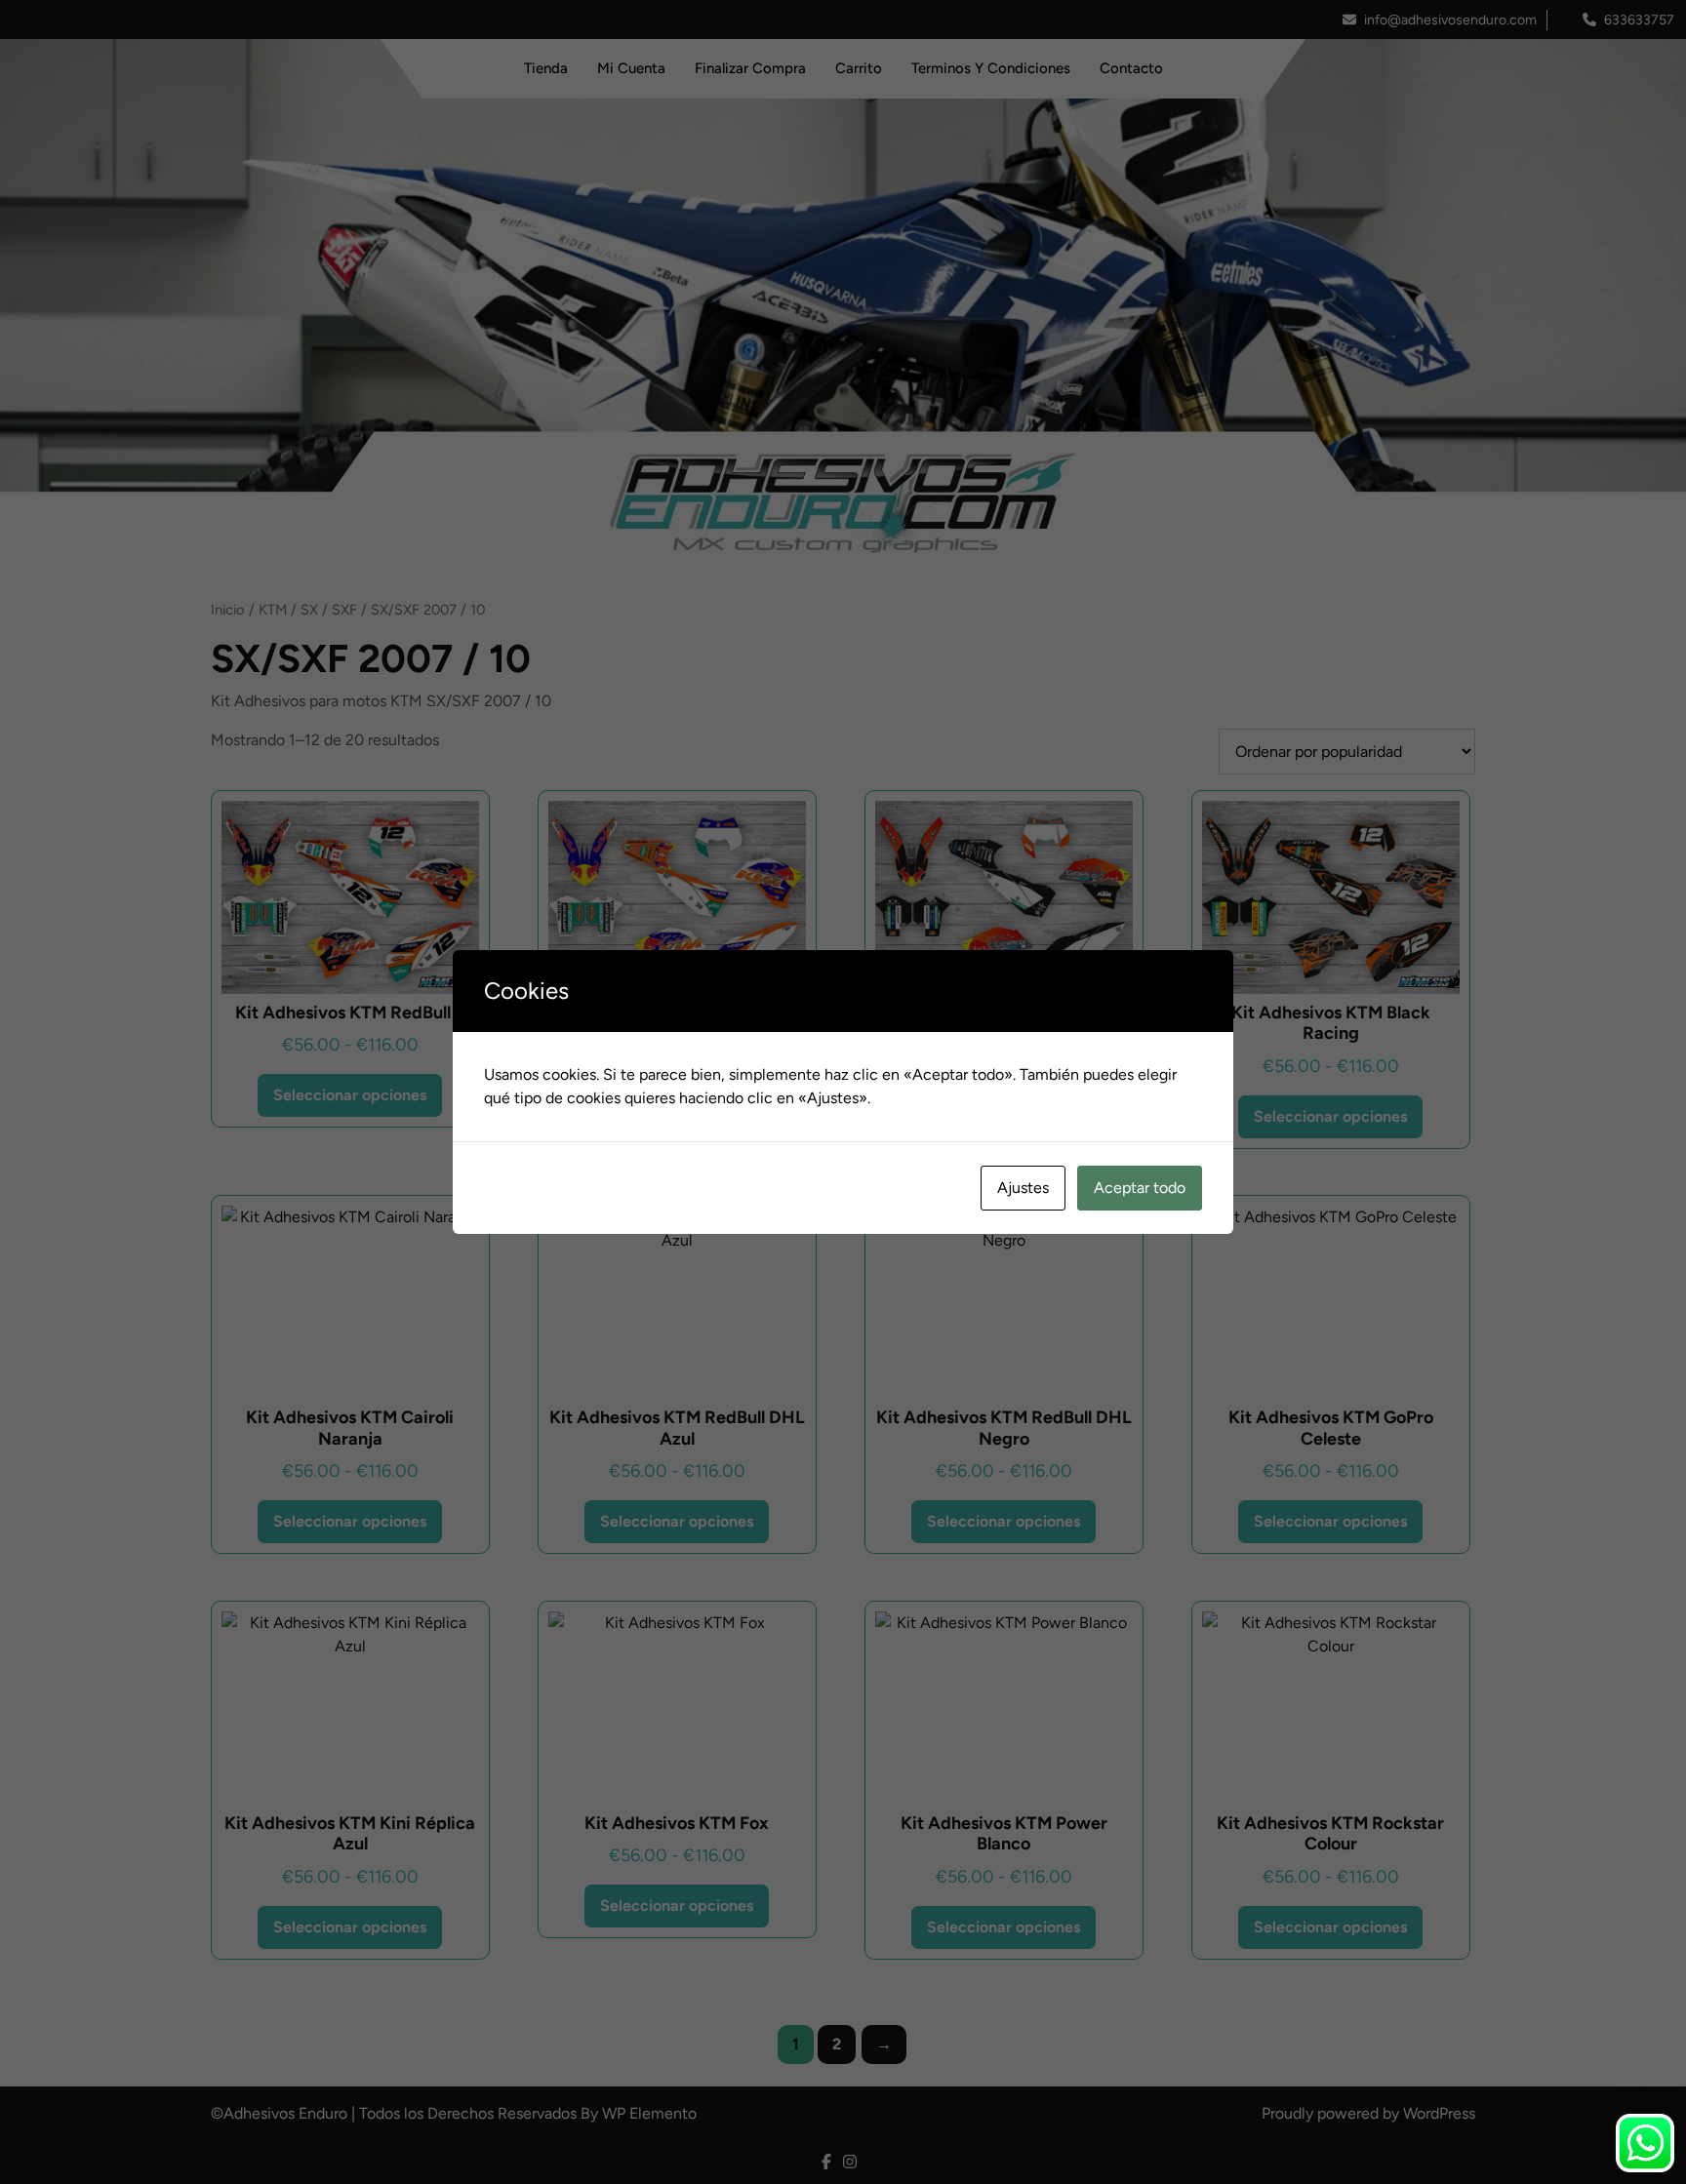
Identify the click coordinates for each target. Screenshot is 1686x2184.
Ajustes (1023, 1188)
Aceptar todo (1140, 1188)
